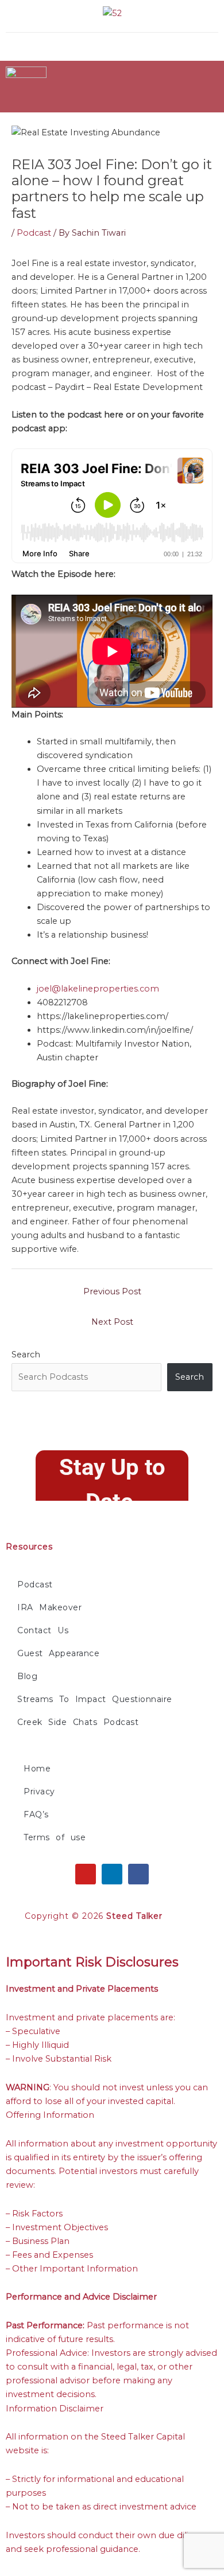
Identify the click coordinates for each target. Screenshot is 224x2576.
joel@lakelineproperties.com (98, 989)
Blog (27, 1676)
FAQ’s (36, 1814)
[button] (160, 43)
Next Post (112, 1322)
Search (26, 1355)
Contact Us (43, 1630)
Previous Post (112, 1291)
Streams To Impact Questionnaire (95, 1699)
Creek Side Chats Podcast (78, 1722)
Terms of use (55, 1837)
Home (37, 1769)
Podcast (34, 233)
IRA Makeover (49, 1607)
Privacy (39, 1792)
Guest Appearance (58, 1653)
